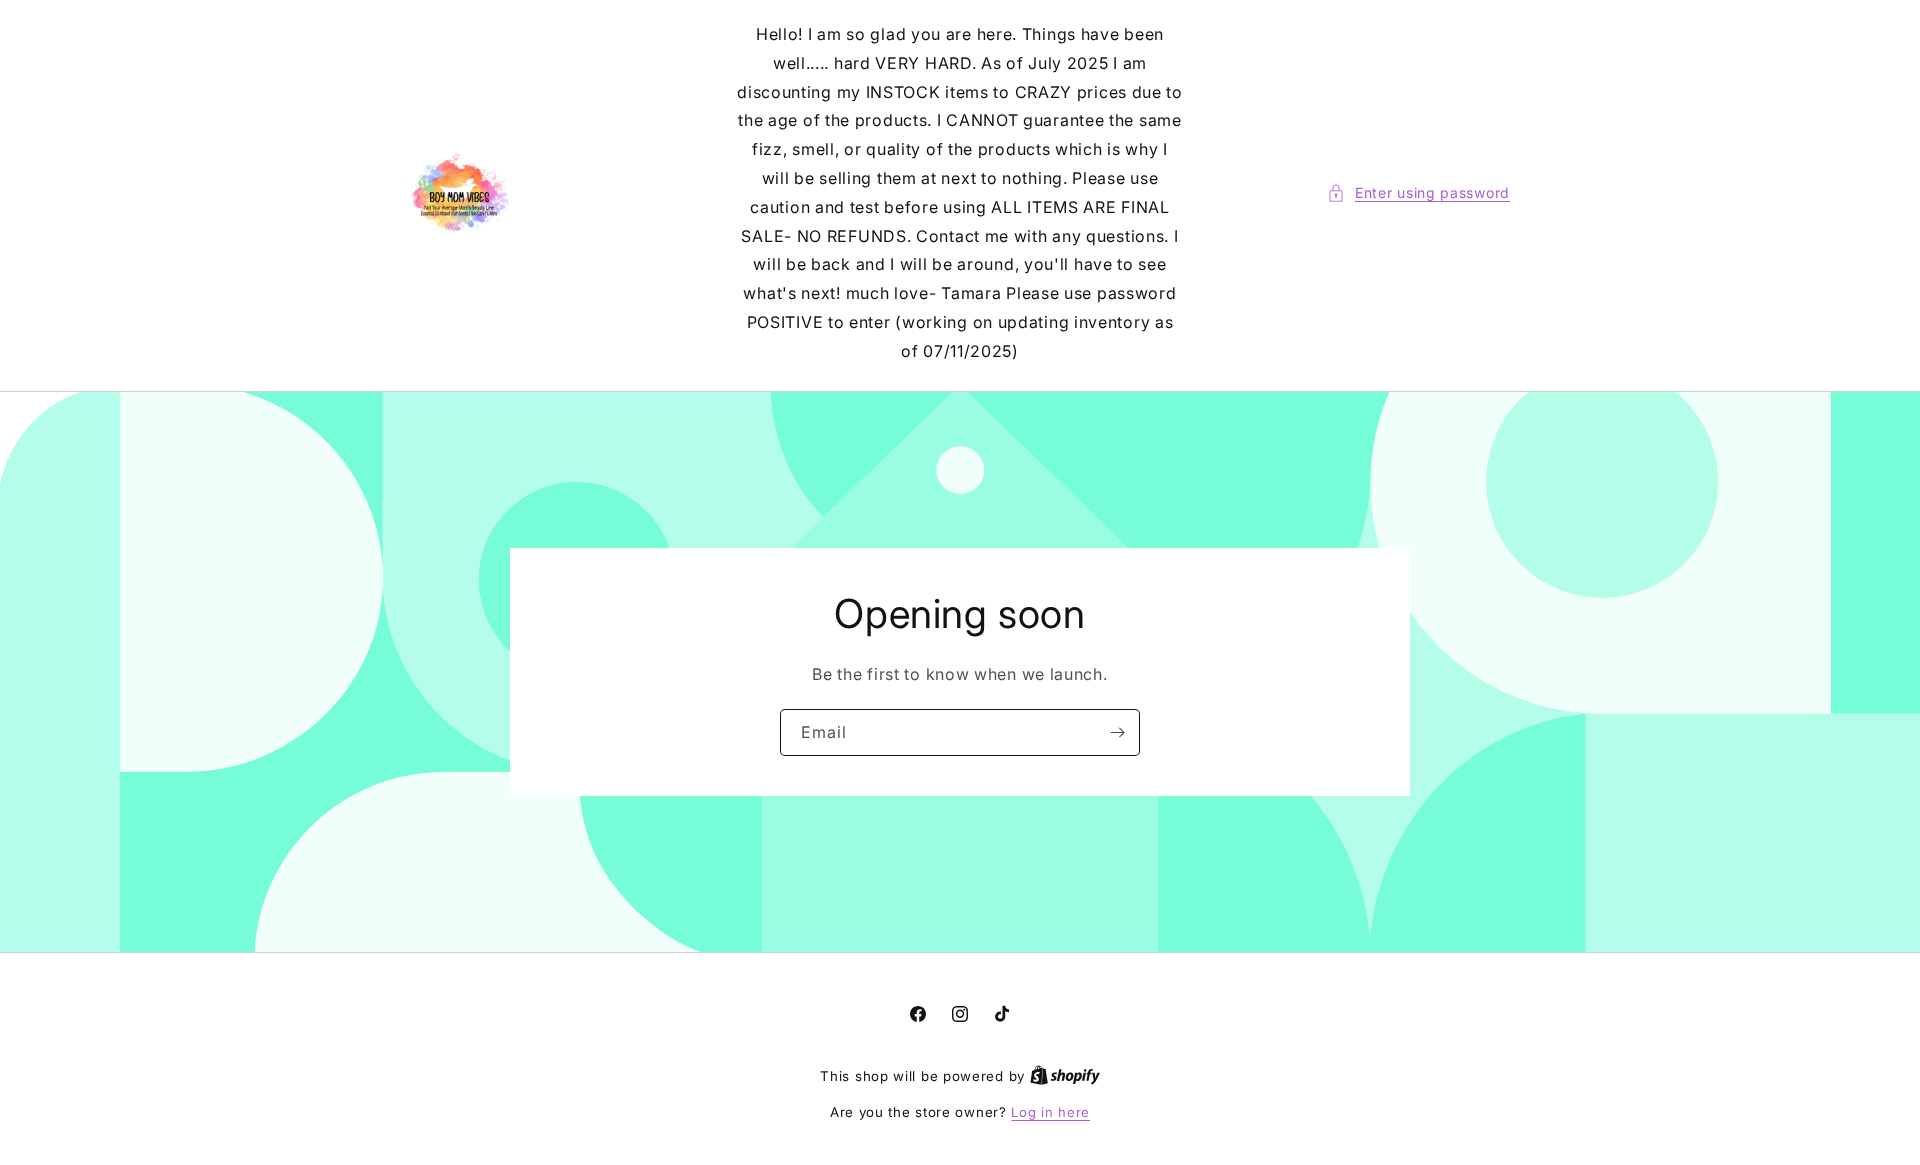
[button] (1418, 192)
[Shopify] (1065, 1076)
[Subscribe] (1117, 731)
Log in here (1050, 1112)
